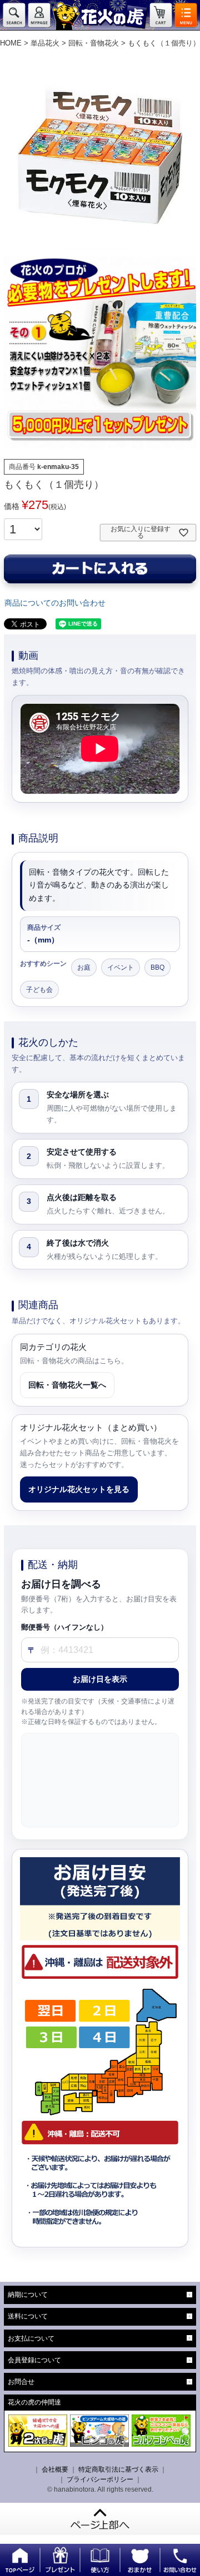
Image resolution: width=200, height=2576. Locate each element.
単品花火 (45, 43)
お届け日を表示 (100, 1679)
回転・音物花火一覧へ (67, 1385)
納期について (28, 2295)
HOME (11, 43)
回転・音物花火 (94, 43)
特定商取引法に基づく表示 (118, 2469)
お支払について (31, 2338)
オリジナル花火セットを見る (79, 1489)
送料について (28, 2316)
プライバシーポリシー (100, 2479)
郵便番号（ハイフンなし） (64, 1627)
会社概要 (55, 2469)
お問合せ (21, 2382)
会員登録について (34, 2360)
